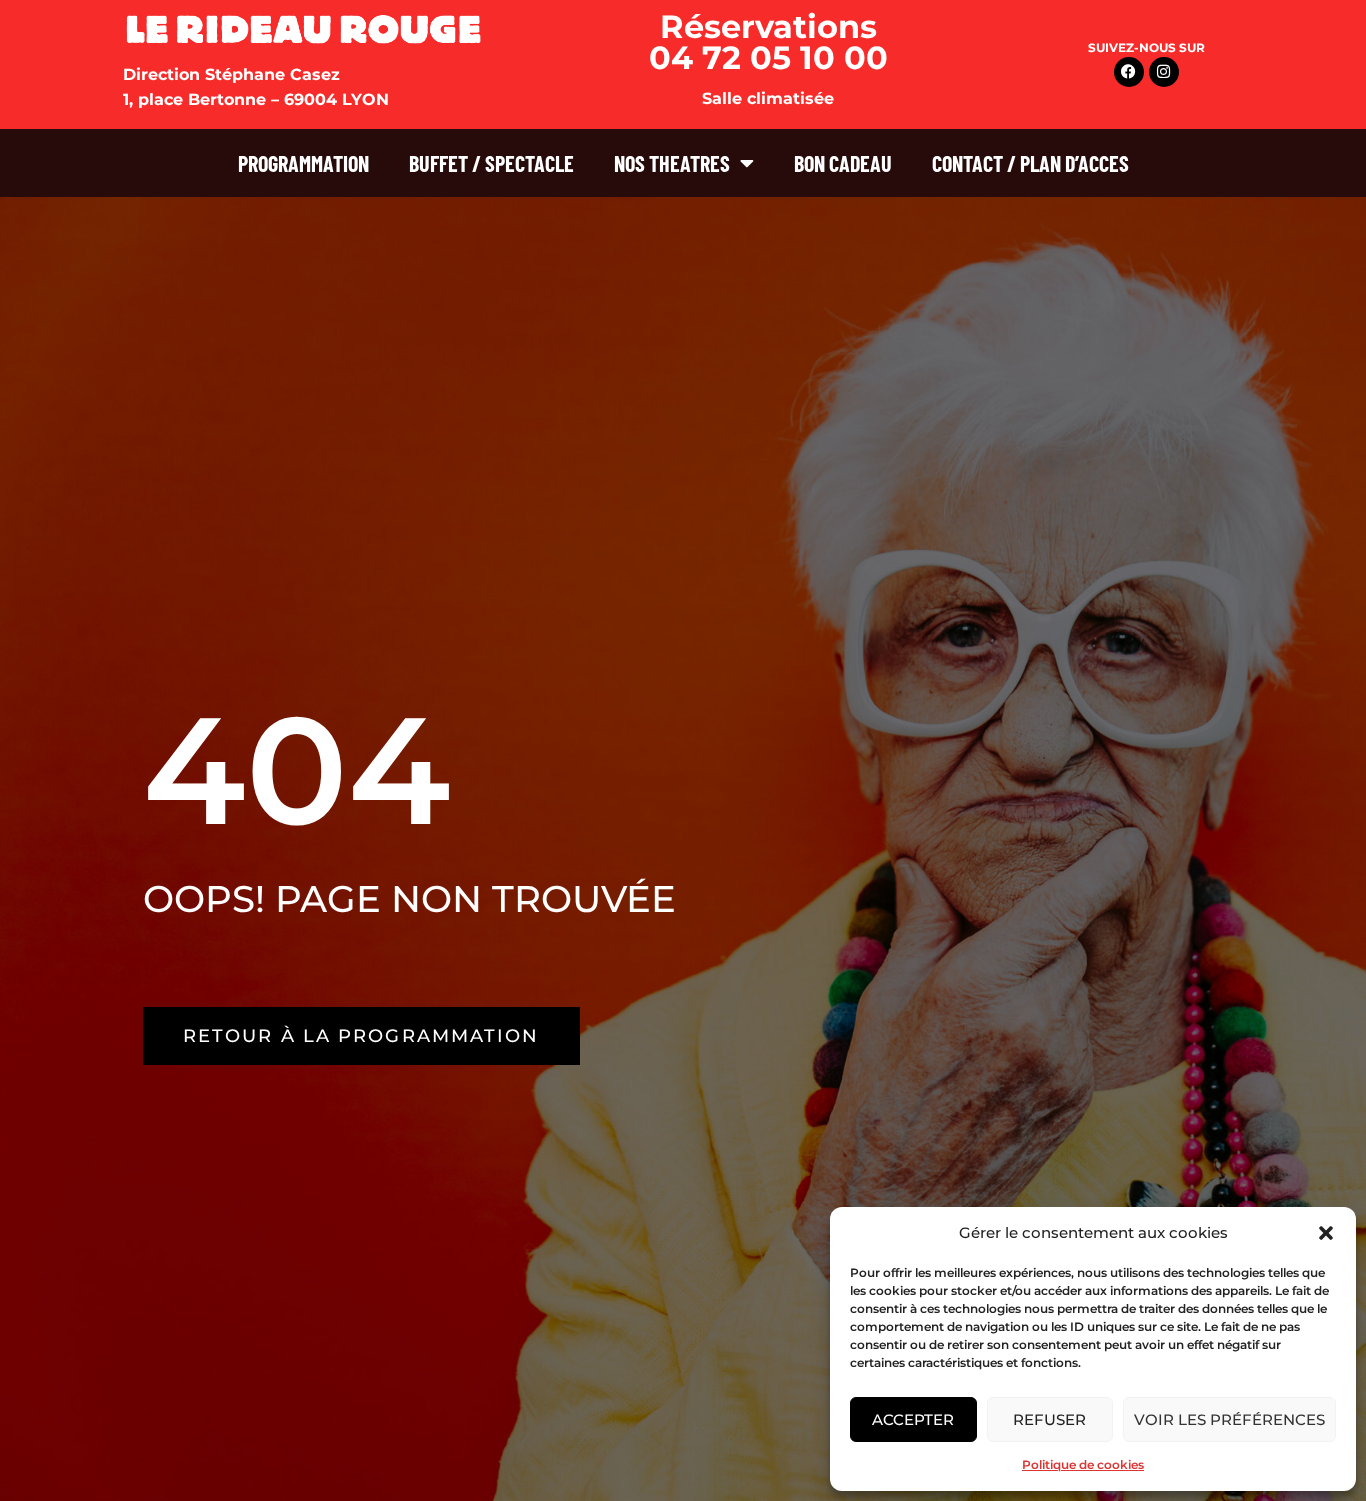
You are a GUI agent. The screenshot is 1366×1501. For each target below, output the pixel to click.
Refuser (1049, 1419)
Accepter (913, 1419)
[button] (1326, 1233)
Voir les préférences (1229, 1419)
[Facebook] (1129, 72)
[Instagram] (1164, 72)
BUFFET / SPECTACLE (491, 163)
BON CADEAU (843, 163)
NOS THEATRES (672, 163)
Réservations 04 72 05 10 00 (768, 42)
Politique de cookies (1083, 1464)
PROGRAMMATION (303, 163)
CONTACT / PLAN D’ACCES (1030, 163)
